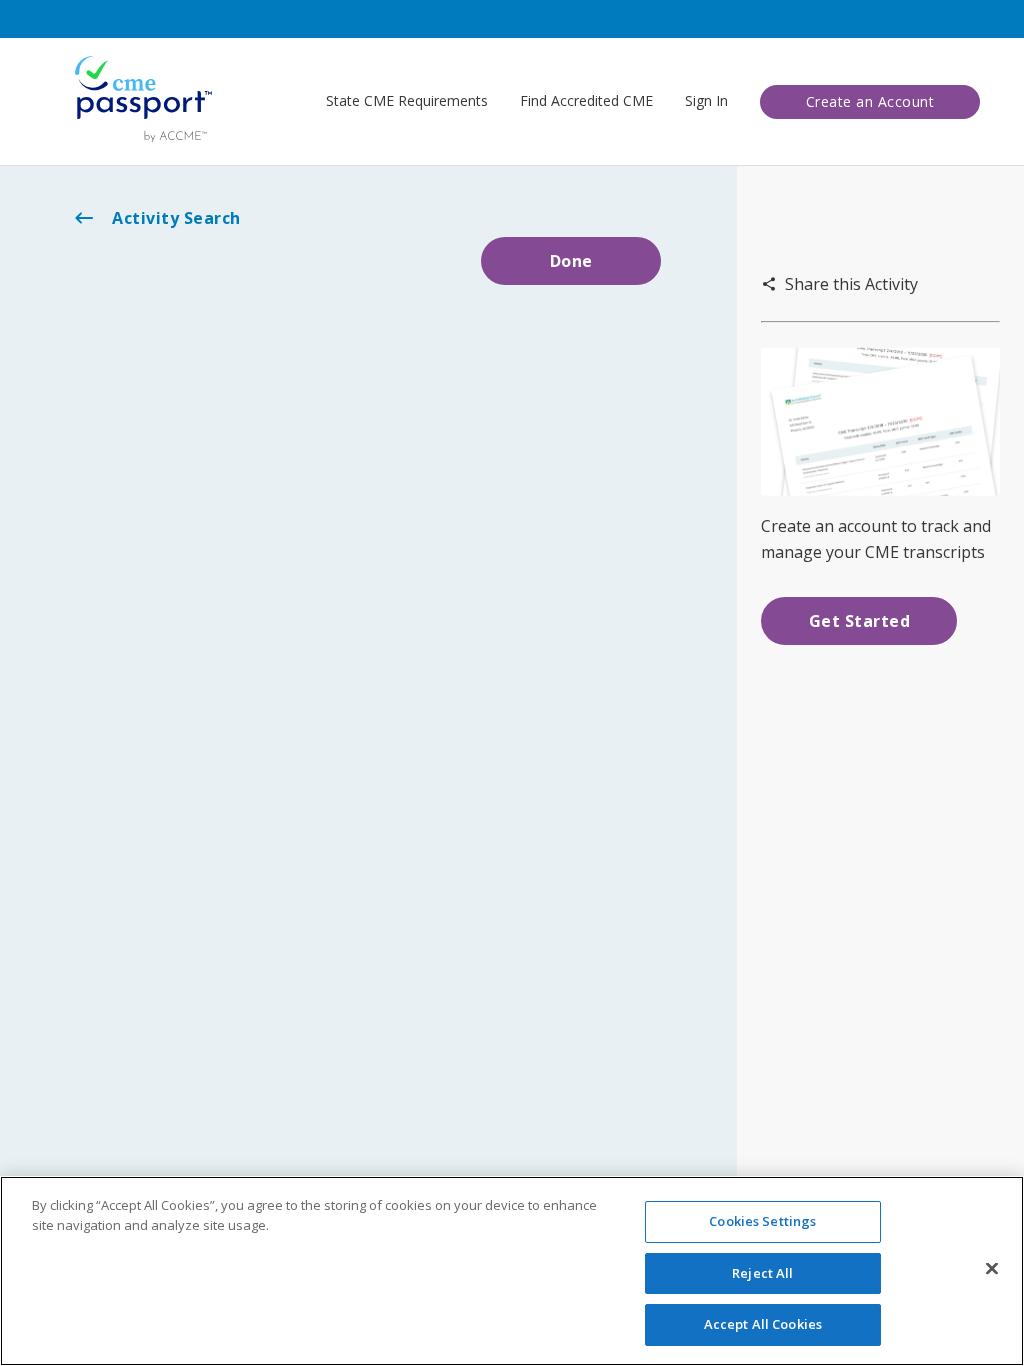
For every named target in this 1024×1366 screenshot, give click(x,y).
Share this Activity (851, 284)
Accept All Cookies (763, 1324)
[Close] (992, 1269)
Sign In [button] (706, 100)
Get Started (860, 621)
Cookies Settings (762, 1221)
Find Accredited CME (586, 100)
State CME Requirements (407, 100)
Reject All (762, 1273)
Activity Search (176, 218)
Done (571, 261)
